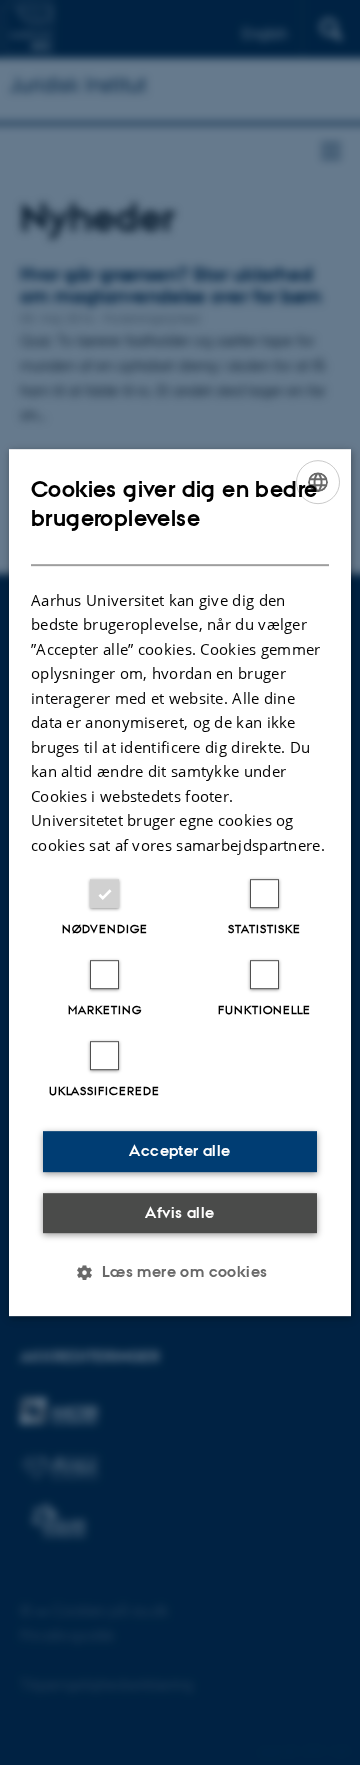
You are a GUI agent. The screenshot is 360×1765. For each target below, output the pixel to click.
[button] (179, 1272)
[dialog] (180, 883)
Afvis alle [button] (179, 1212)
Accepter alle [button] (179, 1150)
